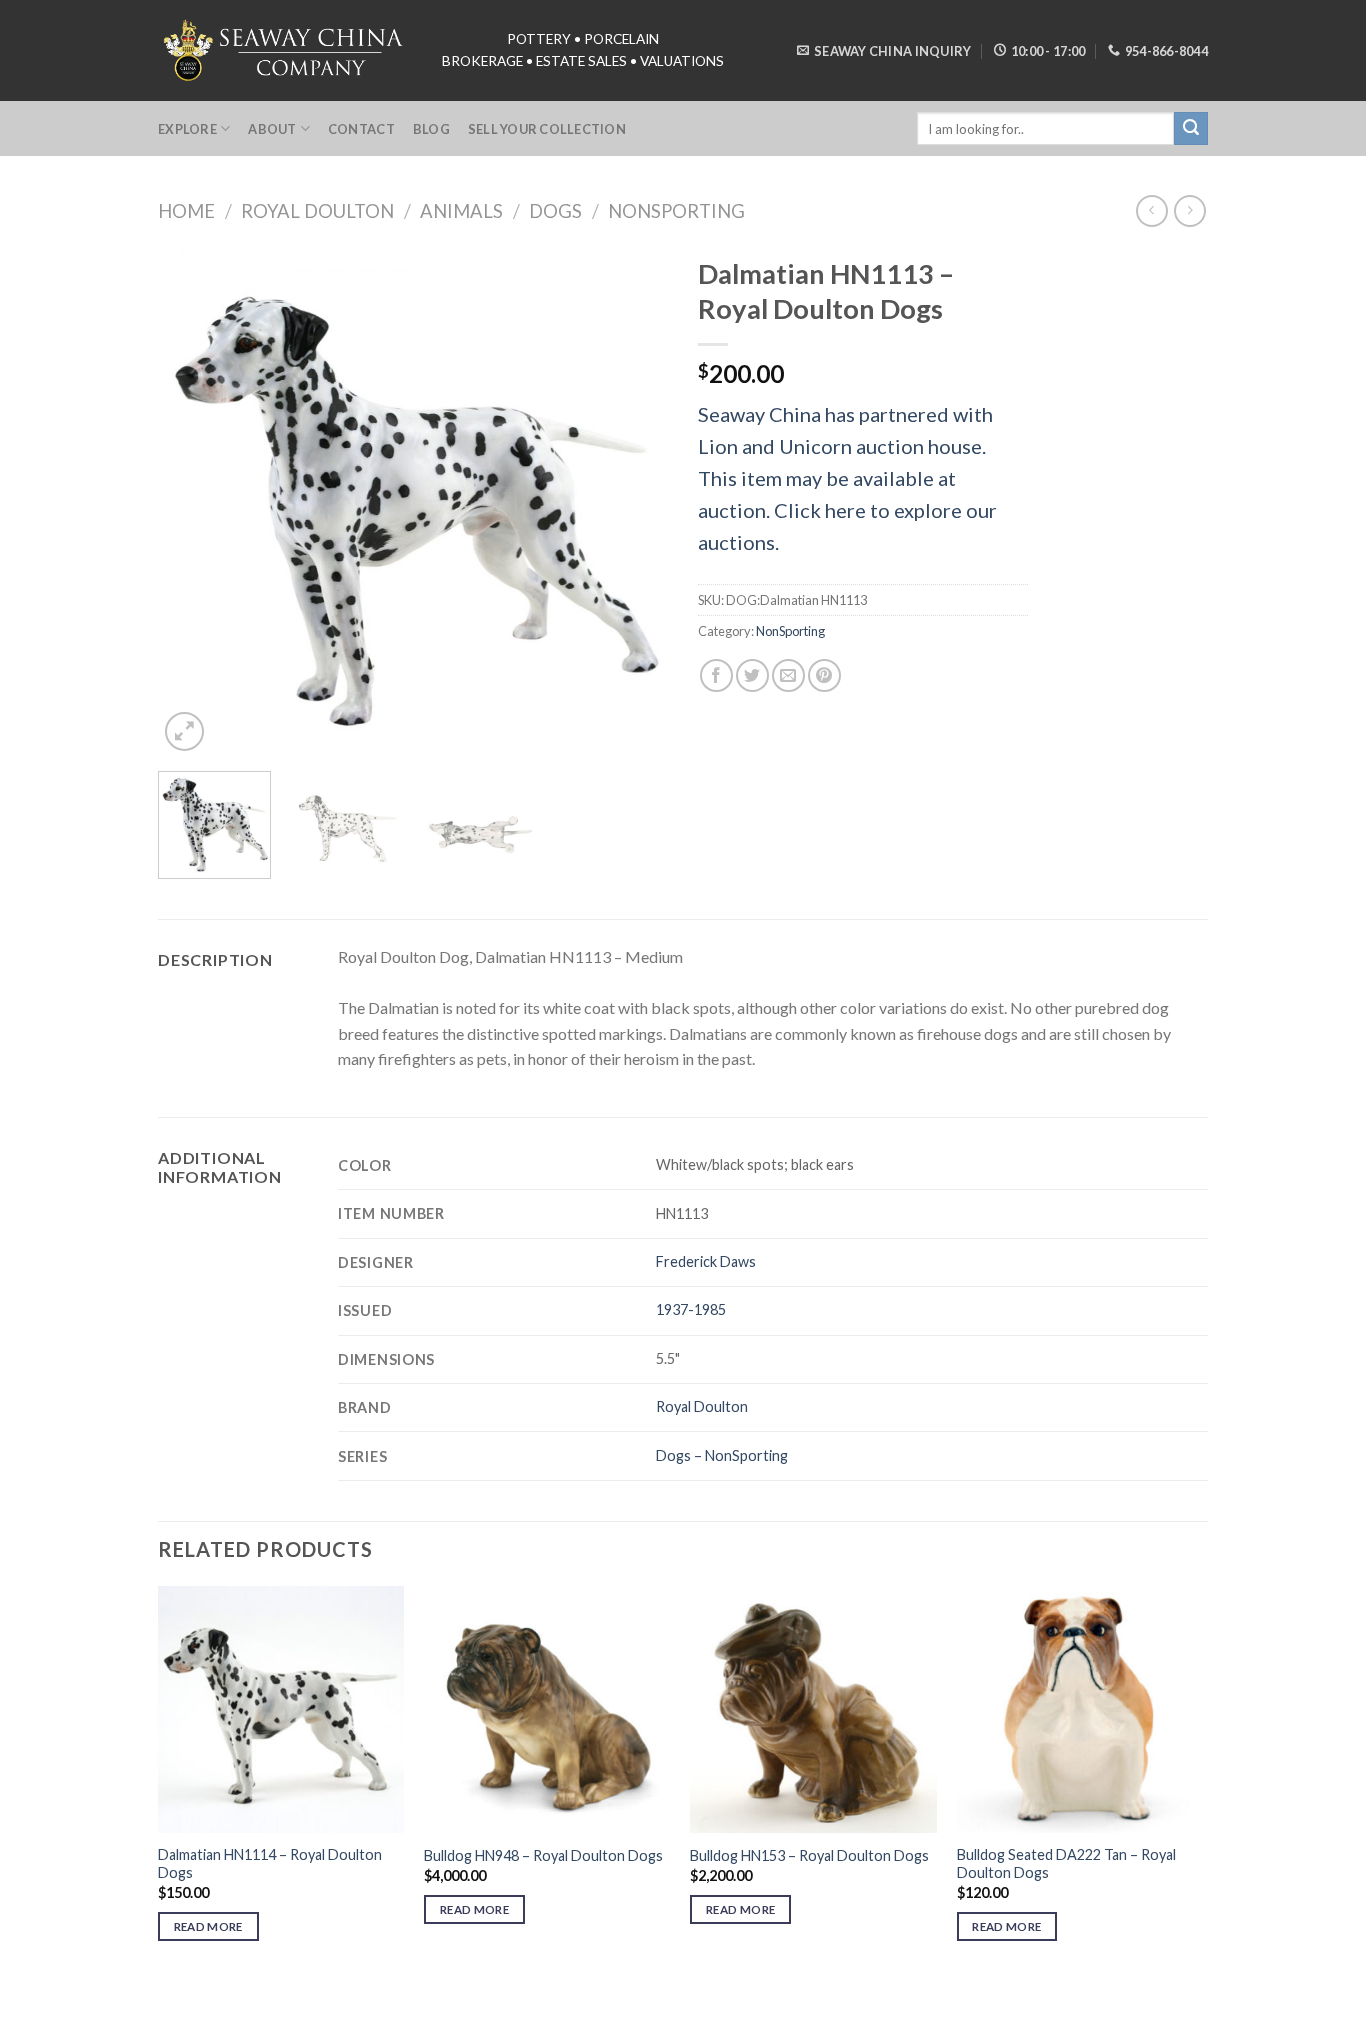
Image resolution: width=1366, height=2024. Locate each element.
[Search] (1191, 129)
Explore (187, 129)
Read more (208, 1926)
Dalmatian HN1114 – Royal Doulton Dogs (270, 1864)
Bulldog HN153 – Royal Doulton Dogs (809, 1855)
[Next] (633, 501)
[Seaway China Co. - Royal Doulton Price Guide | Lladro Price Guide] (285, 50)
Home (186, 211)
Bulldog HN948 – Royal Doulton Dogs (543, 1855)
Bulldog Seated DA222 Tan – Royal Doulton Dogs (1066, 1864)
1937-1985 (691, 1309)
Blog (431, 129)
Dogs (555, 211)
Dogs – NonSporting (722, 1455)
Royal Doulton (317, 211)
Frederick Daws (706, 1261)
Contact (361, 129)
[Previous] (193, 501)
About (272, 129)
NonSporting (676, 211)
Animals (461, 211)
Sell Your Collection (547, 129)
